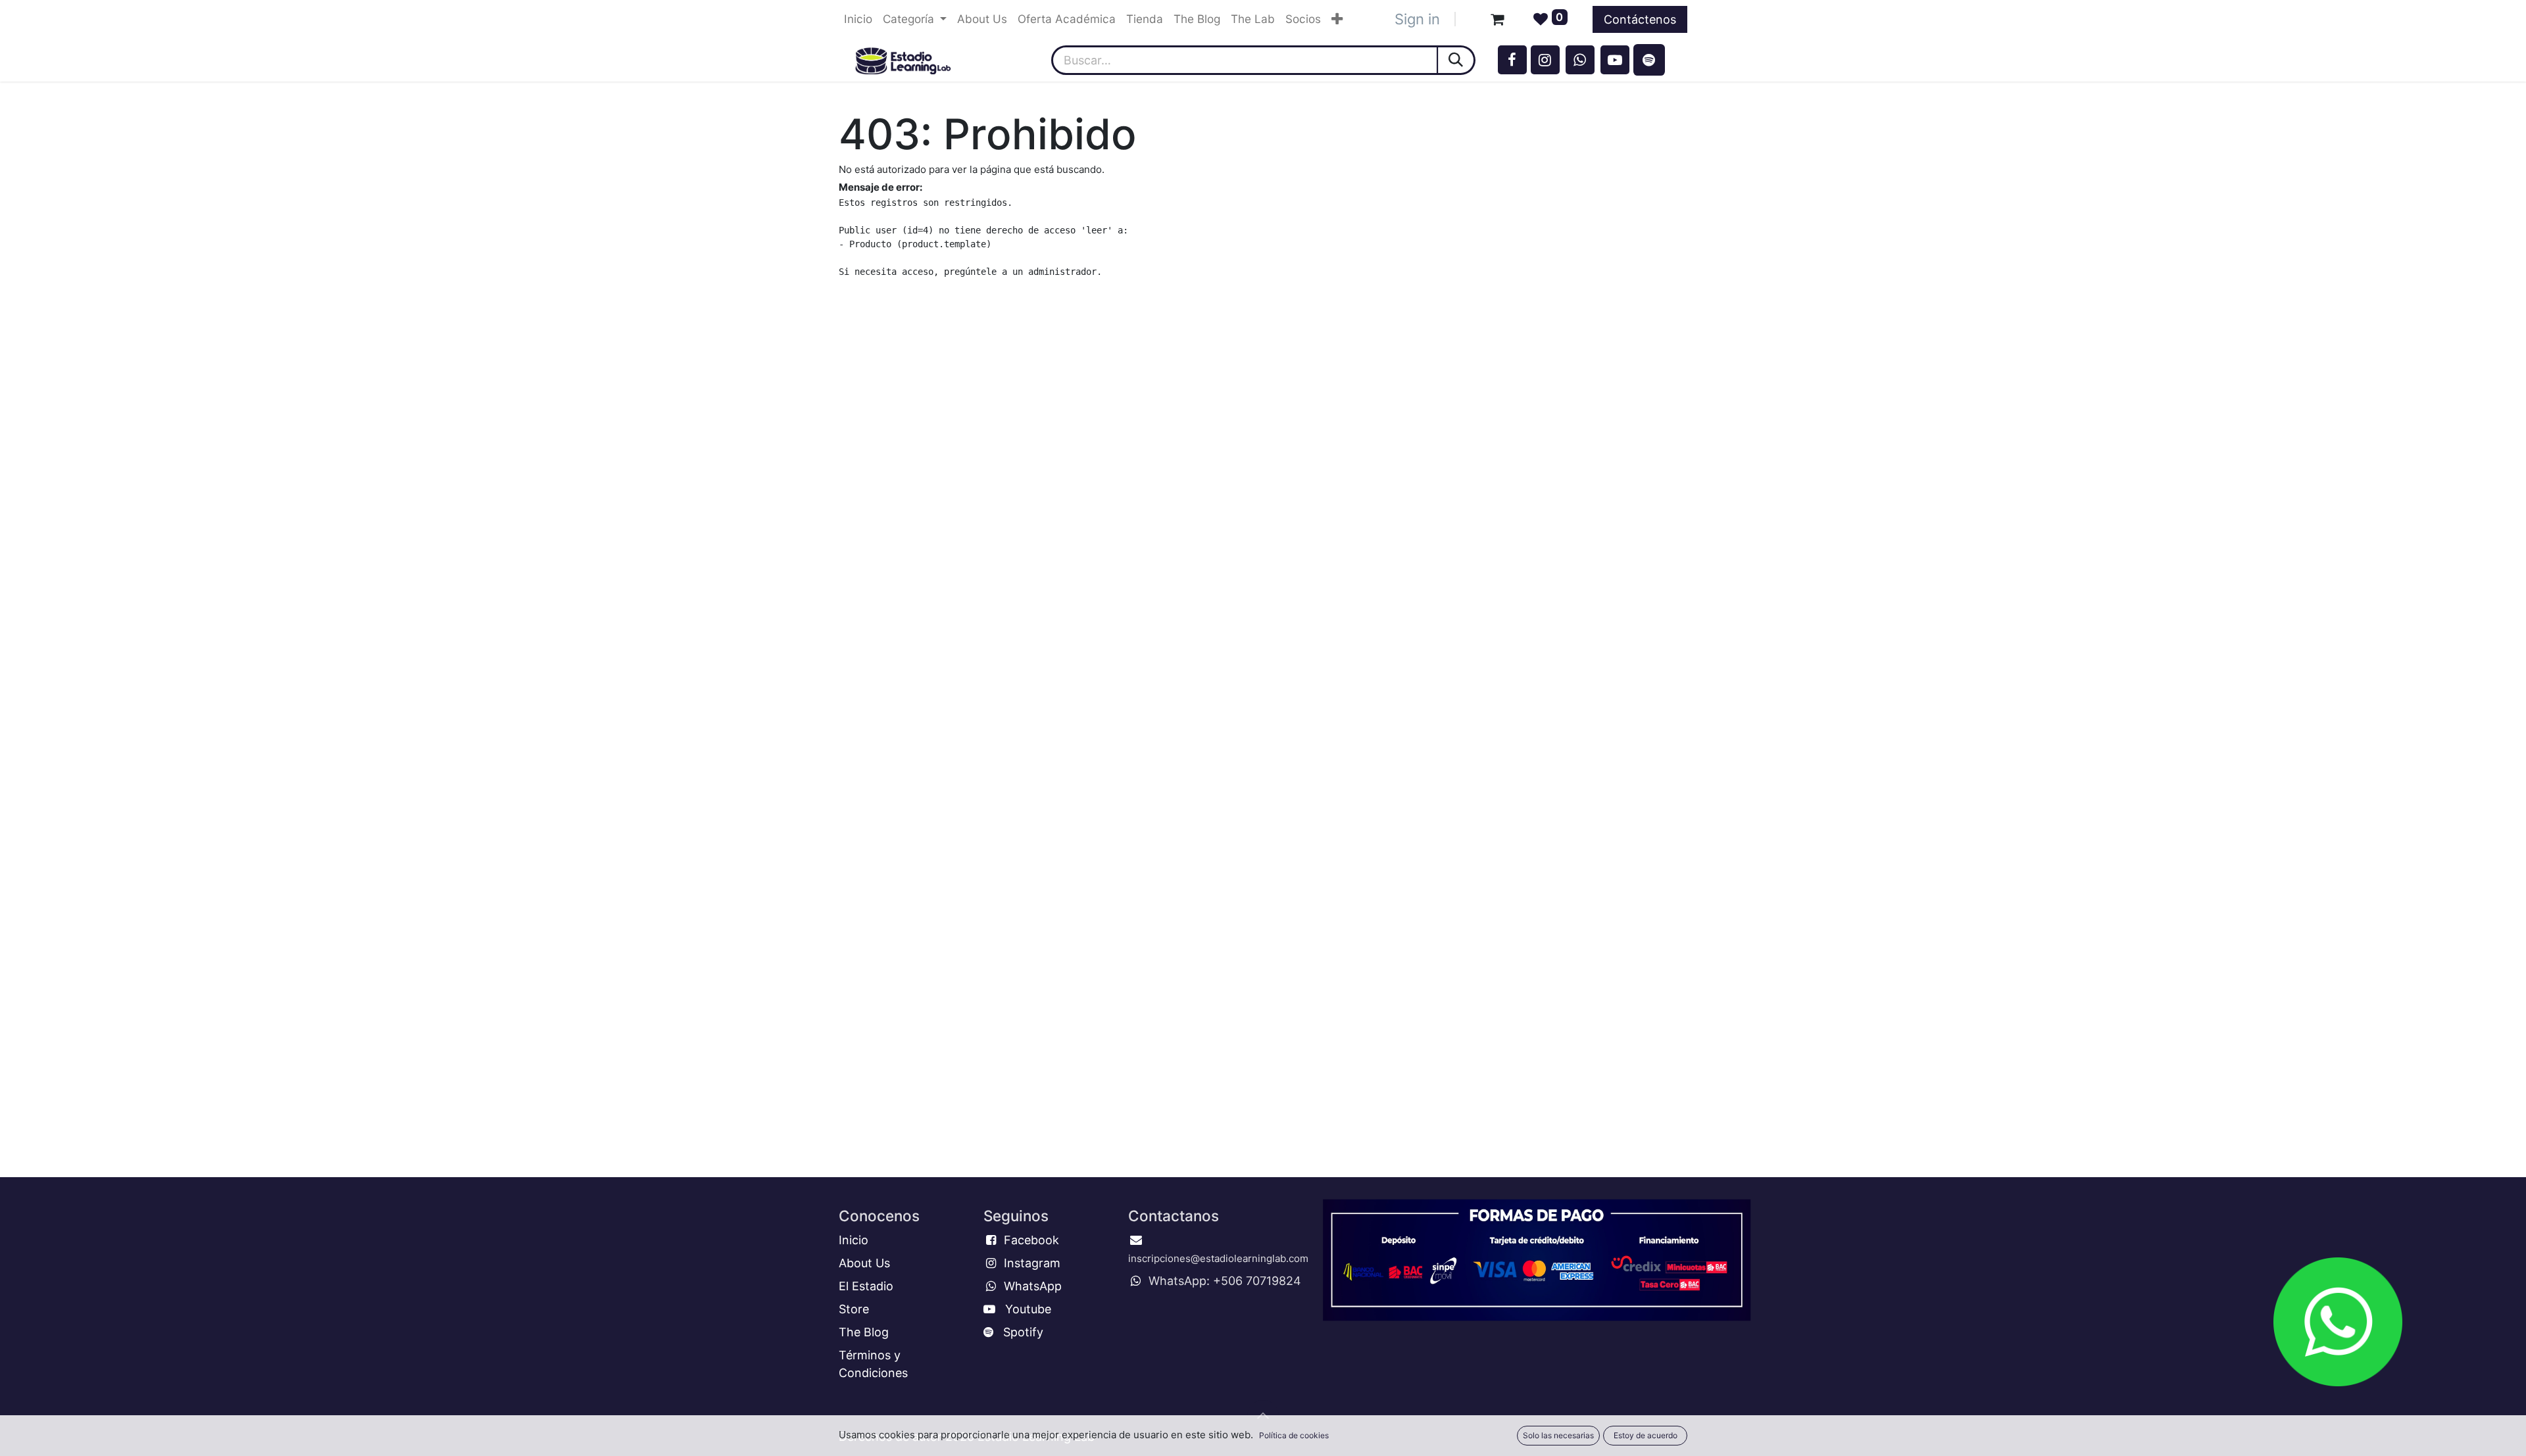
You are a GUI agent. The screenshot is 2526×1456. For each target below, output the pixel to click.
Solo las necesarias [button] (1558, 1435)
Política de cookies (1294, 1435)
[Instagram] (1545, 60)
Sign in (1417, 19)
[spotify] (1649, 60)
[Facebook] (1512, 60)
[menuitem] (858, 19)
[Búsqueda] (1457, 60)
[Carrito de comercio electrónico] (1497, 19)
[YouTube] (1615, 60)
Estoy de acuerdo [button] (1646, 1435)
